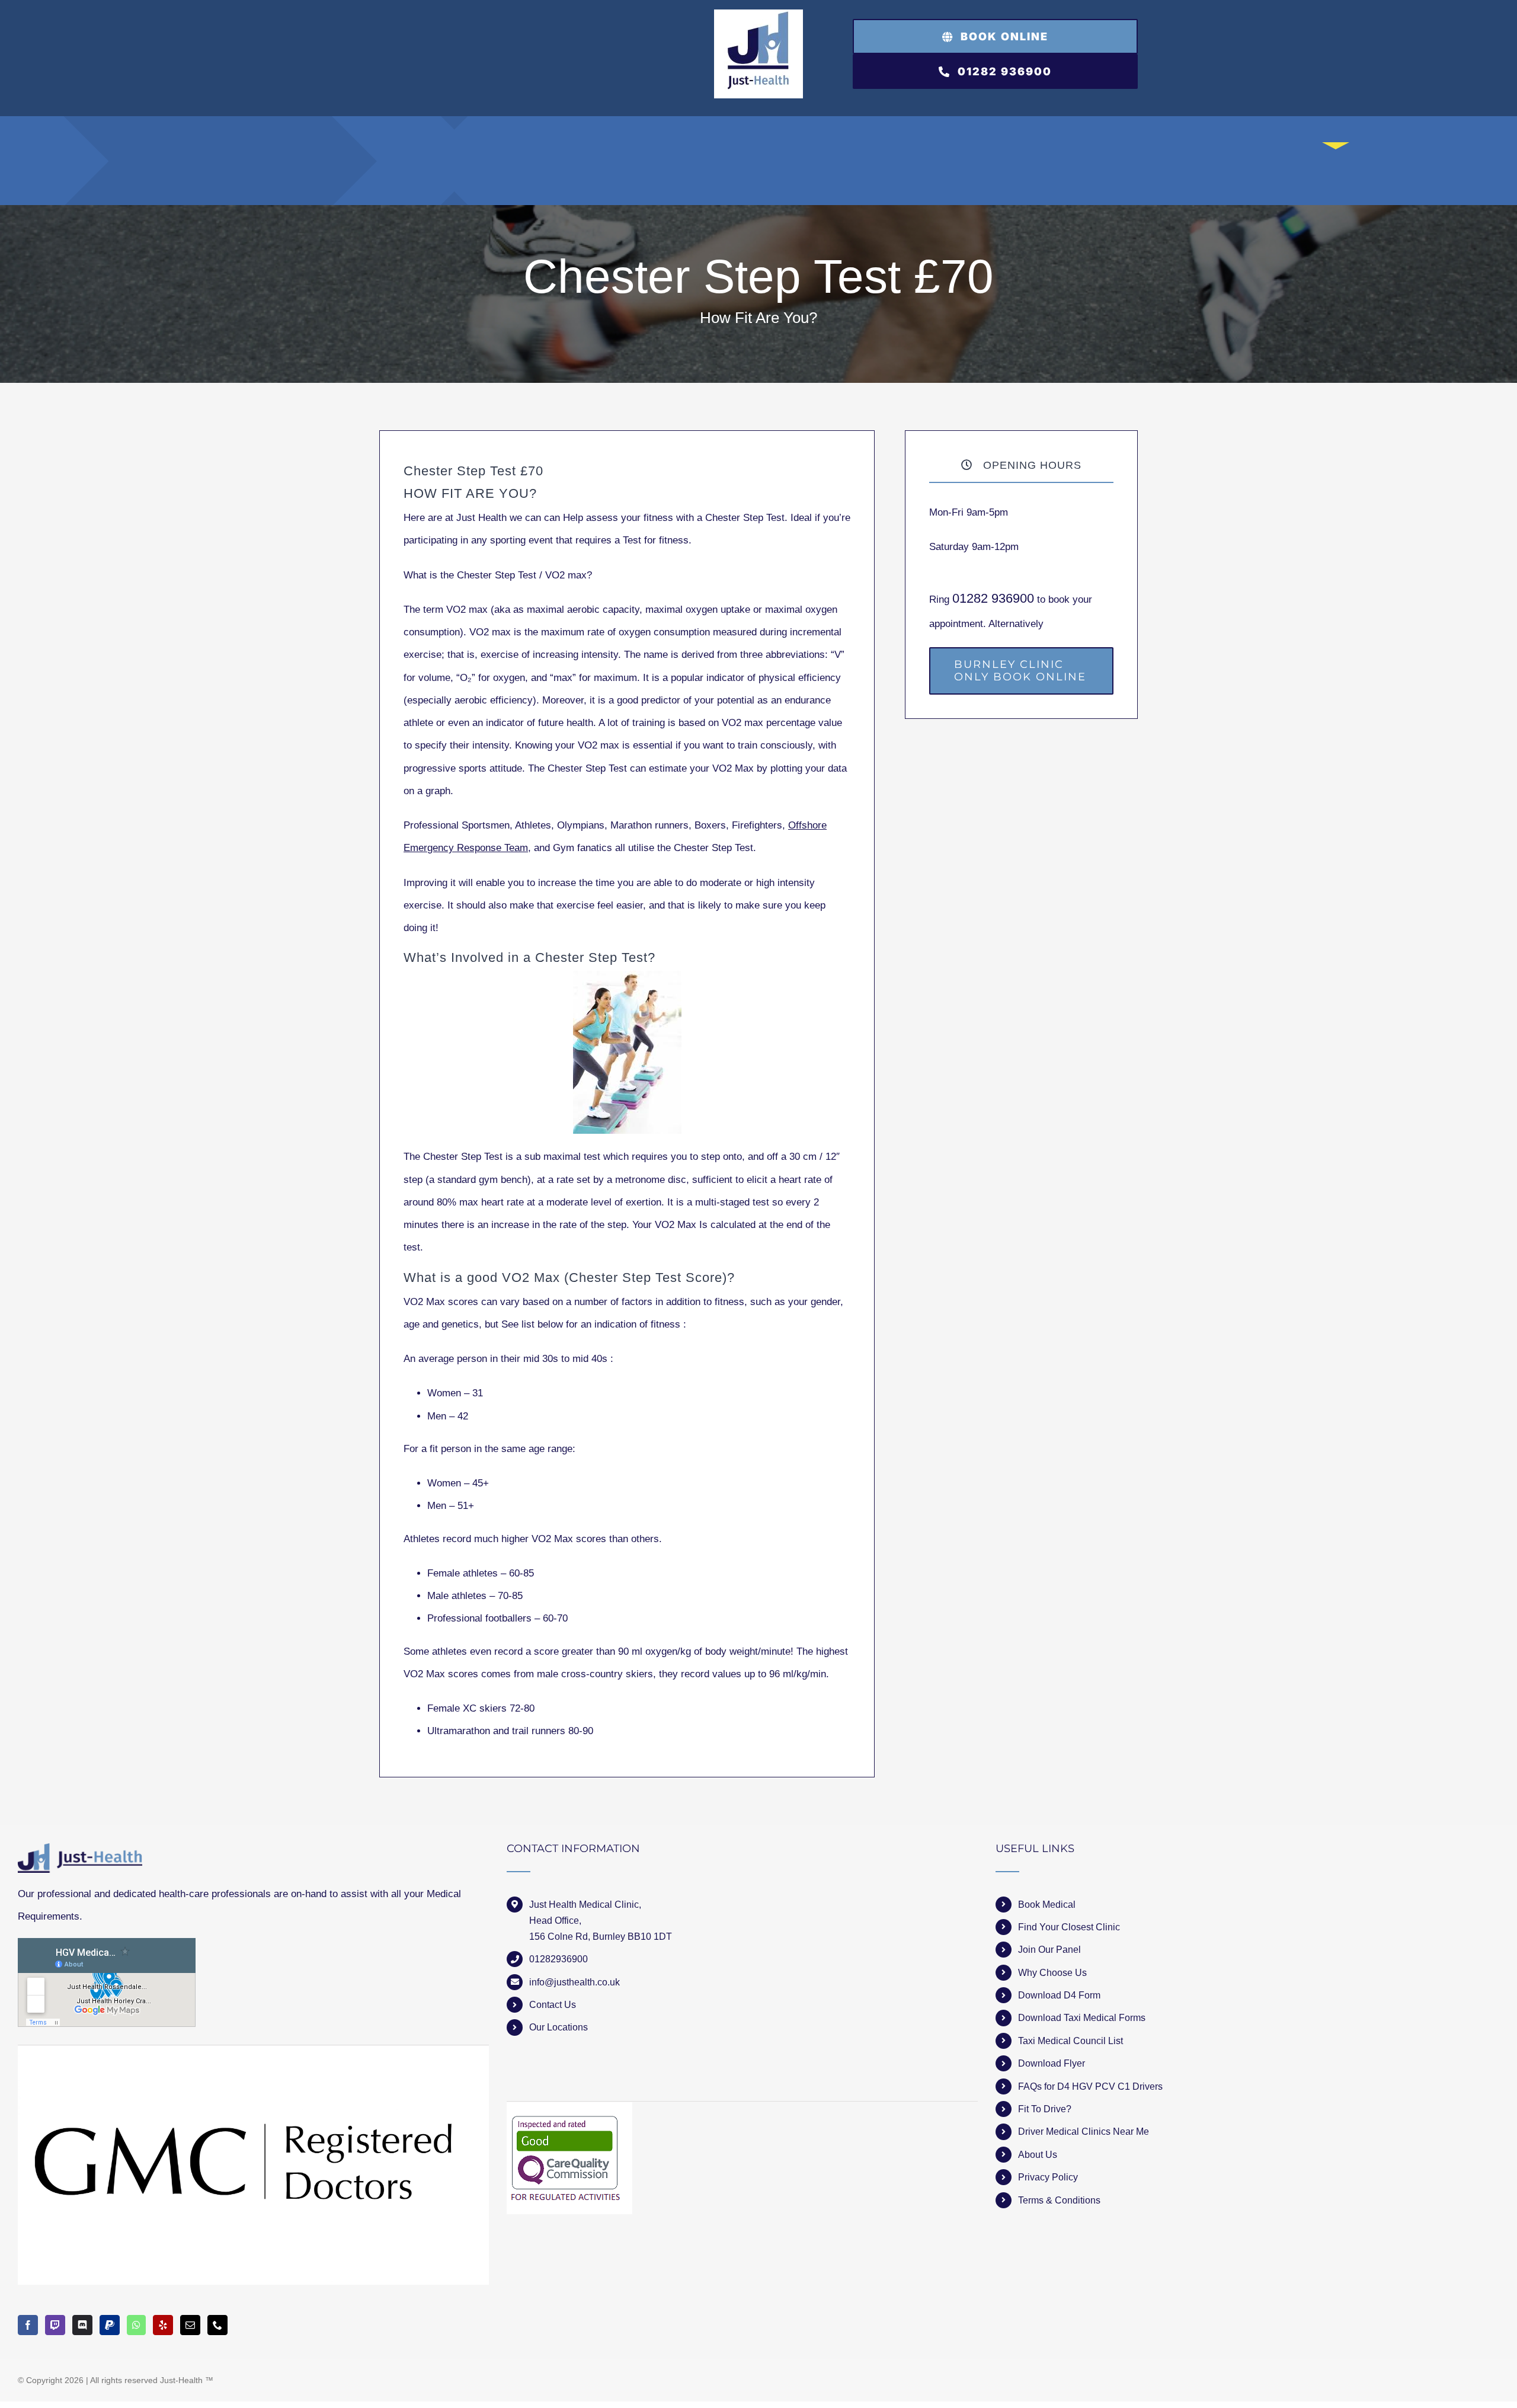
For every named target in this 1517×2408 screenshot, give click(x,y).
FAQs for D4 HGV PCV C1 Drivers (1090, 2086)
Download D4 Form (1059, 1995)
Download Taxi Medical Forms (1082, 2018)
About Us (1038, 2155)
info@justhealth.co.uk (575, 1982)
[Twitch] (55, 2325)
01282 (972, 598)
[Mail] (190, 2325)
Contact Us (553, 2005)
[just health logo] (758, 15)
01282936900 (559, 1959)
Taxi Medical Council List (1070, 2041)
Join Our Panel (1049, 1950)
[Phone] (217, 2325)
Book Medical (1047, 1905)
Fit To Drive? (1045, 2109)
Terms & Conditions (1059, 2200)
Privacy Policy (1048, 2177)
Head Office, (555, 1921)
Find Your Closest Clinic (1069, 1927)
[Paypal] (110, 2325)
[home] (80, 1854)
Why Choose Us (1052, 1973)
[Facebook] (28, 2325)
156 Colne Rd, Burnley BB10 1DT (601, 1937)
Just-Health (181, 2380)
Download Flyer (1052, 2063)
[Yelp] (163, 2325)
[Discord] (82, 2325)
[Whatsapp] (136, 2325)
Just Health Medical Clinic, (585, 1905)
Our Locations (559, 2027)
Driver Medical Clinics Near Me (1084, 2132)
